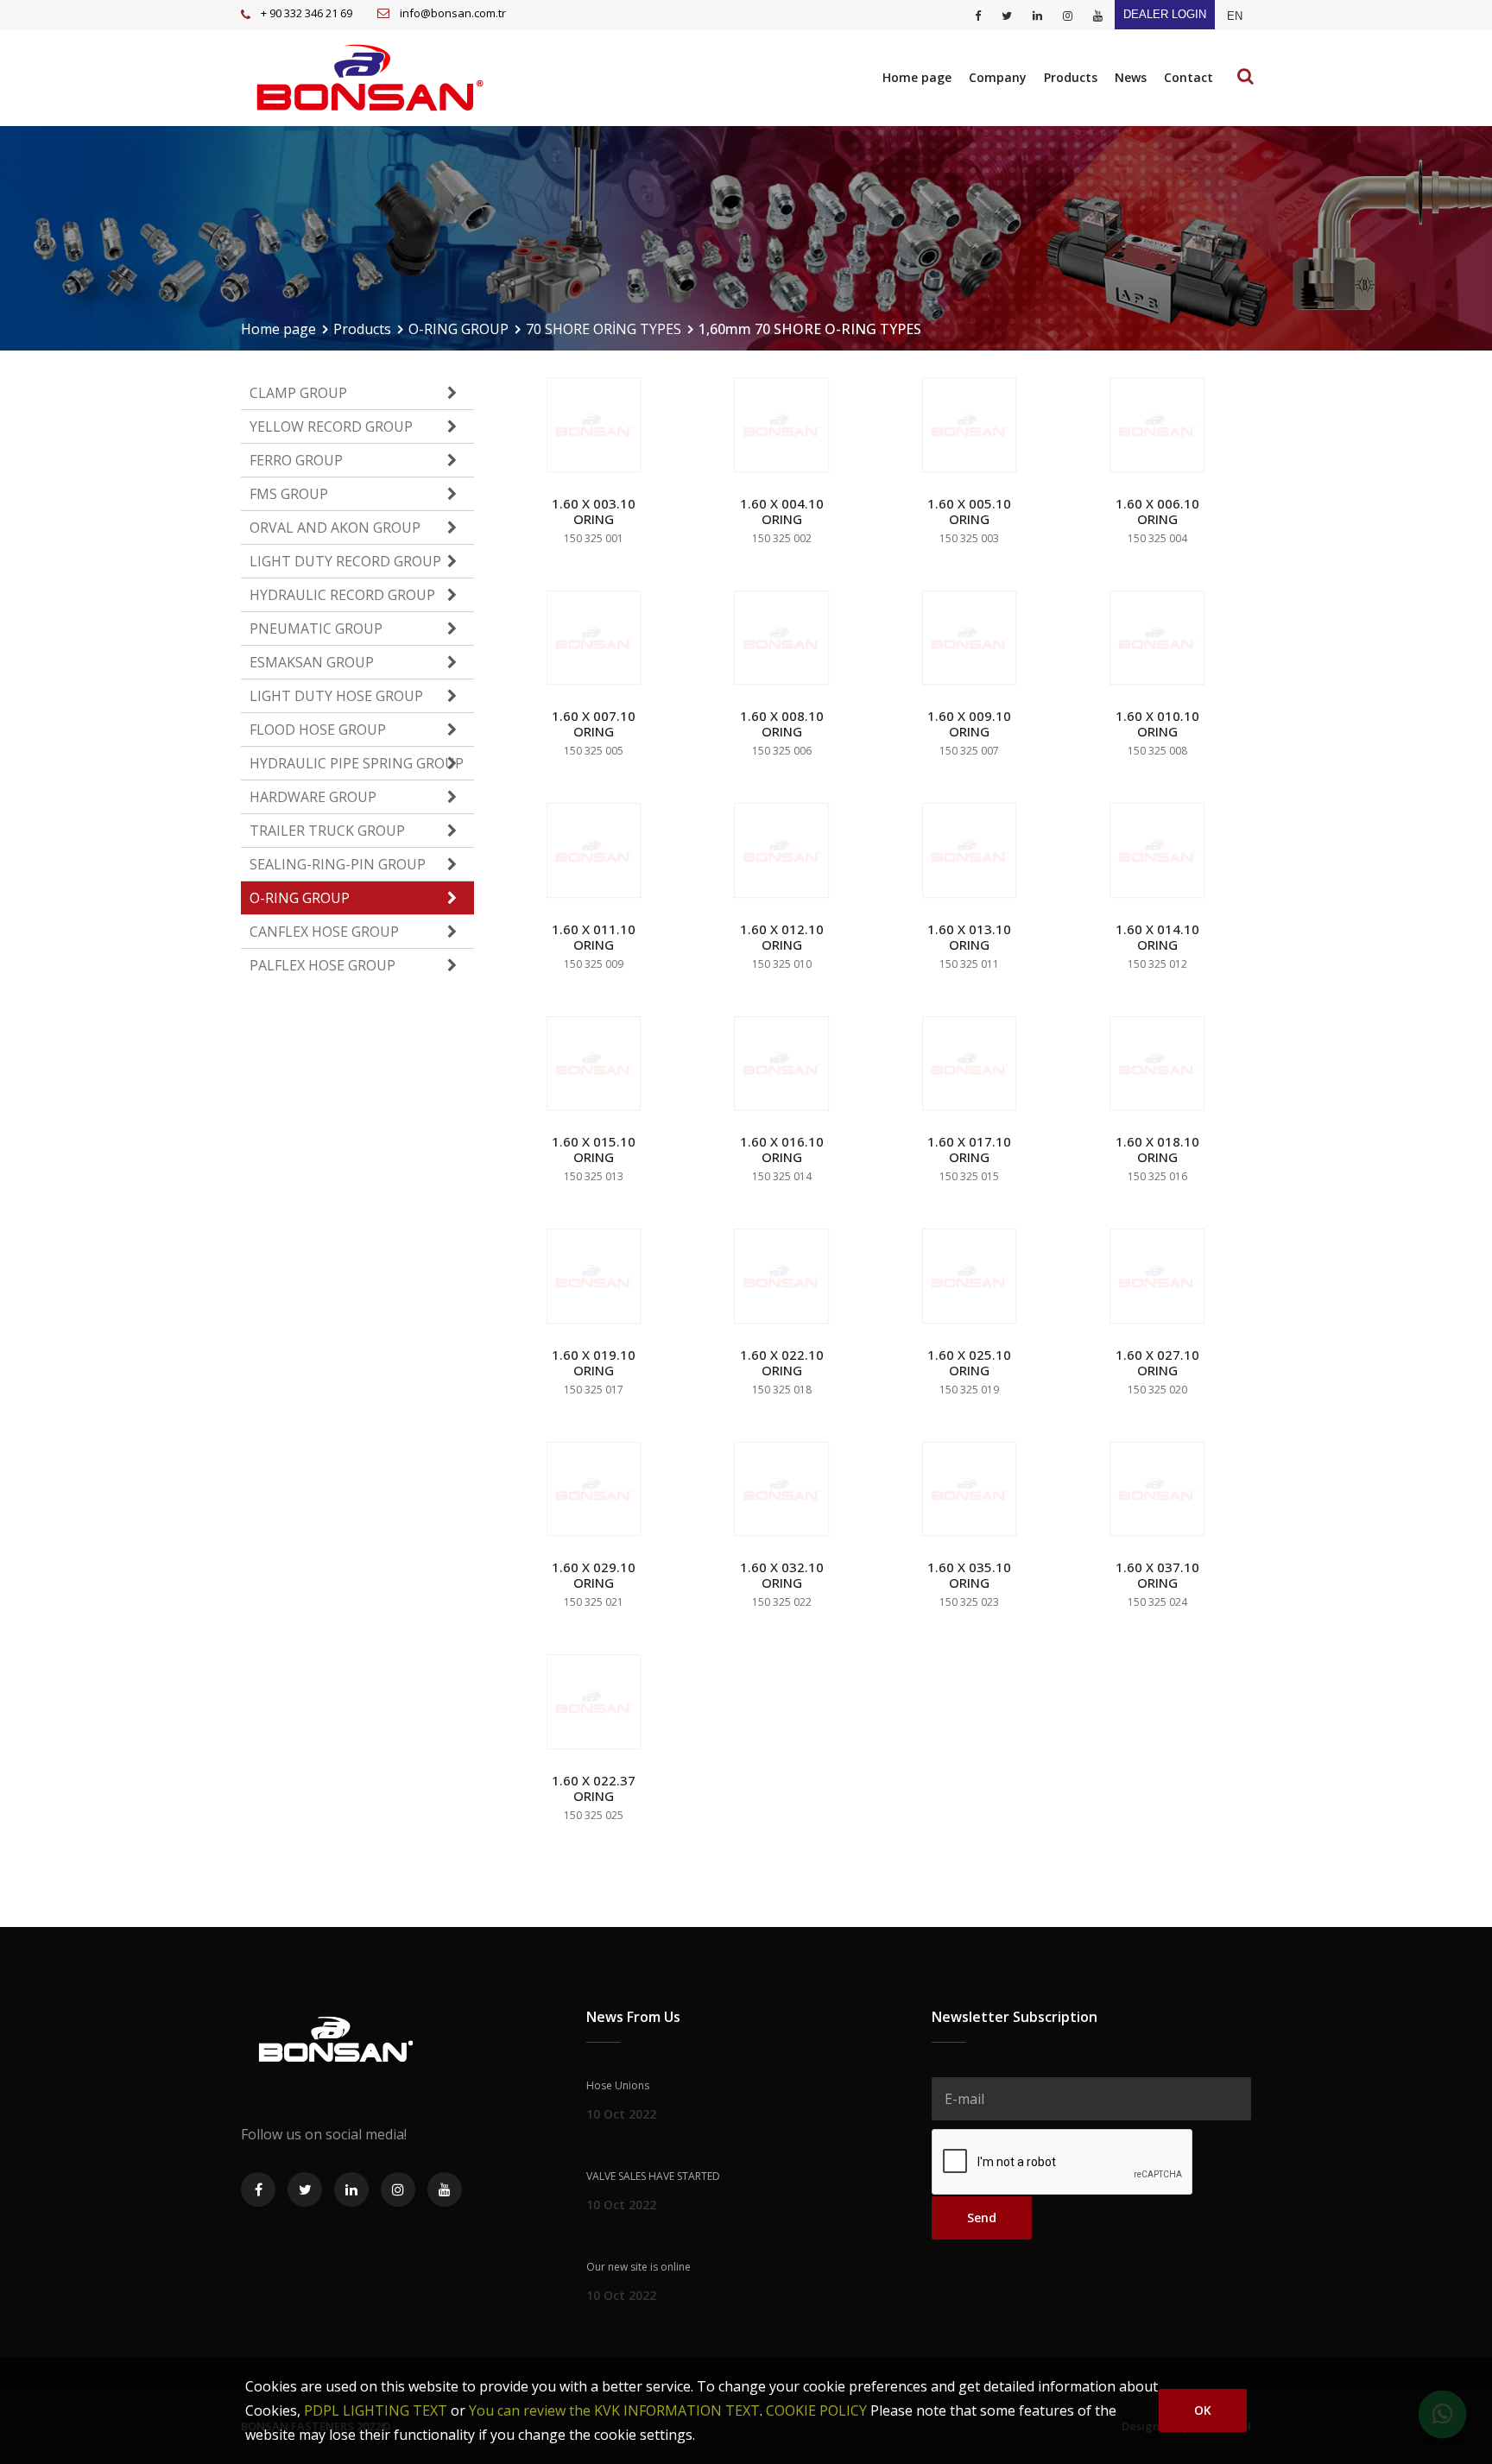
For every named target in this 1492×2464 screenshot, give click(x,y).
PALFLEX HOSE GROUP (322, 965)
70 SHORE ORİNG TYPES (604, 329)
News (1131, 77)
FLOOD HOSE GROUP (318, 730)
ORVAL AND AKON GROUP (335, 528)
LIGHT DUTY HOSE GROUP (336, 696)
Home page (917, 77)
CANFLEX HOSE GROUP (324, 932)
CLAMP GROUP (298, 393)
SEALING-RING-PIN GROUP (338, 864)
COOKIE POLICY (816, 2410)
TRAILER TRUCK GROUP (327, 831)
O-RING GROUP (458, 329)
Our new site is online (639, 2267)
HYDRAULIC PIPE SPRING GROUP (357, 763)
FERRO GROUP (296, 460)
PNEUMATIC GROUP (316, 629)
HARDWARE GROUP (313, 797)
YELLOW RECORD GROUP (331, 426)
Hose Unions (618, 2085)
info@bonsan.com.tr (453, 13)
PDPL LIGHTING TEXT (376, 2410)
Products (1071, 77)
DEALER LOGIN (1165, 14)
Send (982, 2218)
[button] (1235, 16)
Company (998, 77)
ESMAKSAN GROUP (312, 662)
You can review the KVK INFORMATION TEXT (614, 2410)
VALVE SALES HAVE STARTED (653, 2176)
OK (1203, 2410)
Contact (1189, 77)
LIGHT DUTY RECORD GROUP (345, 561)
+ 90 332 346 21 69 (307, 13)
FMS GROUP (289, 494)
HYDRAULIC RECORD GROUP (342, 595)
